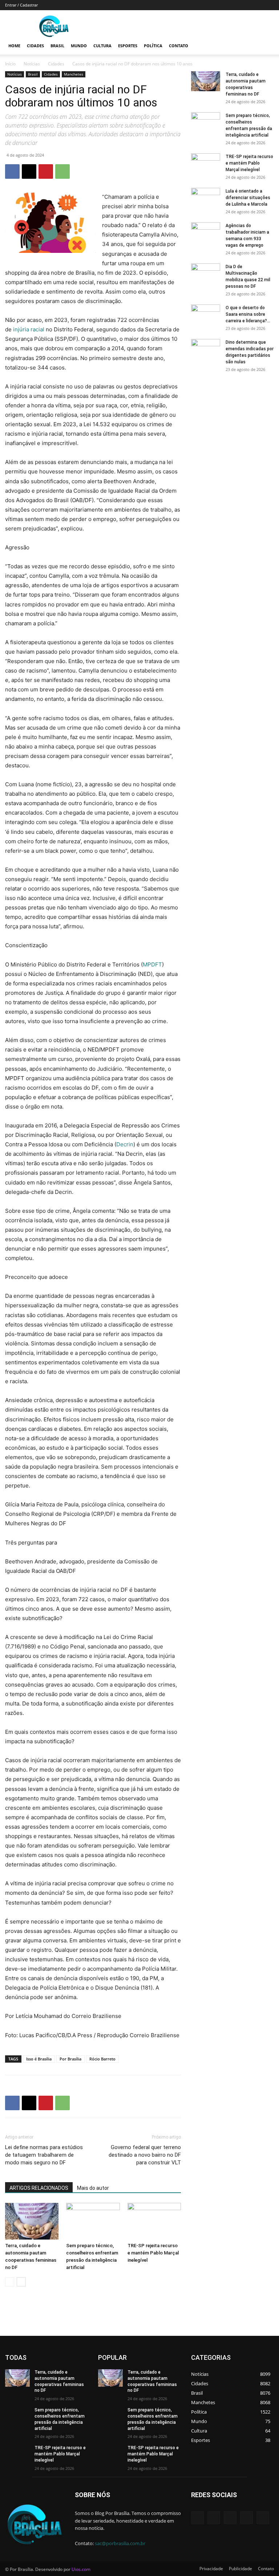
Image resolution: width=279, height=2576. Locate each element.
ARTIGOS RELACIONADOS (39, 2188)
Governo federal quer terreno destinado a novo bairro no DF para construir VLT (145, 2155)
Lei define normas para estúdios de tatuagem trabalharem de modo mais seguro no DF (44, 2155)
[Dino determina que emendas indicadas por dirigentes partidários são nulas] (206, 349)
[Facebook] (12, 171)
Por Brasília (70, 2059)
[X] (29, 171)
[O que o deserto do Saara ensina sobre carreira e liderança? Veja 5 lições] (206, 315)
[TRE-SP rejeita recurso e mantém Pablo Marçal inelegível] (154, 2221)
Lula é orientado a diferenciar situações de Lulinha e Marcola (248, 198)
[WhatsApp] (62, 171)
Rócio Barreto (102, 2059)
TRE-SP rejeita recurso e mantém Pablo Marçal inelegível (153, 2253)
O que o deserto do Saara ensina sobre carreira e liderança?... (248, 314)
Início (10, 64)
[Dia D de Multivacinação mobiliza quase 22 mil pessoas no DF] (206, 274)
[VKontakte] (263, 2518)
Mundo (79, 46)
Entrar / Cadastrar (21, 5)
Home (14, 46)
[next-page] (21, 2282)
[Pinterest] (46, 171)
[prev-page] (10, 2282)
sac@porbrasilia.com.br (120, 2543)
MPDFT (152, 964)
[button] (265, 46)
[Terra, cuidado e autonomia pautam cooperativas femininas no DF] (32, 2221)
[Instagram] (246, 2518)
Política (153, 46)
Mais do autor (93, 2188)
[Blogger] (197, 2518)
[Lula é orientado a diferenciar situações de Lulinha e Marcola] (206, 198)
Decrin (125, 1144)
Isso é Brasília (39, 2059)
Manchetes (74, 74)
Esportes (128, 46)
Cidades (35, 46)
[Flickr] (230, 2518)
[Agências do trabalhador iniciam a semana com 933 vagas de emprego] (206, 233)
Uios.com (81, 2569)
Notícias (32, 64)
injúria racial (29, 329)
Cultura (102, 46)
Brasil (57, 46)
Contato (179, 46)
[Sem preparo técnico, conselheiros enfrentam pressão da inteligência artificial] (93, 2221)
